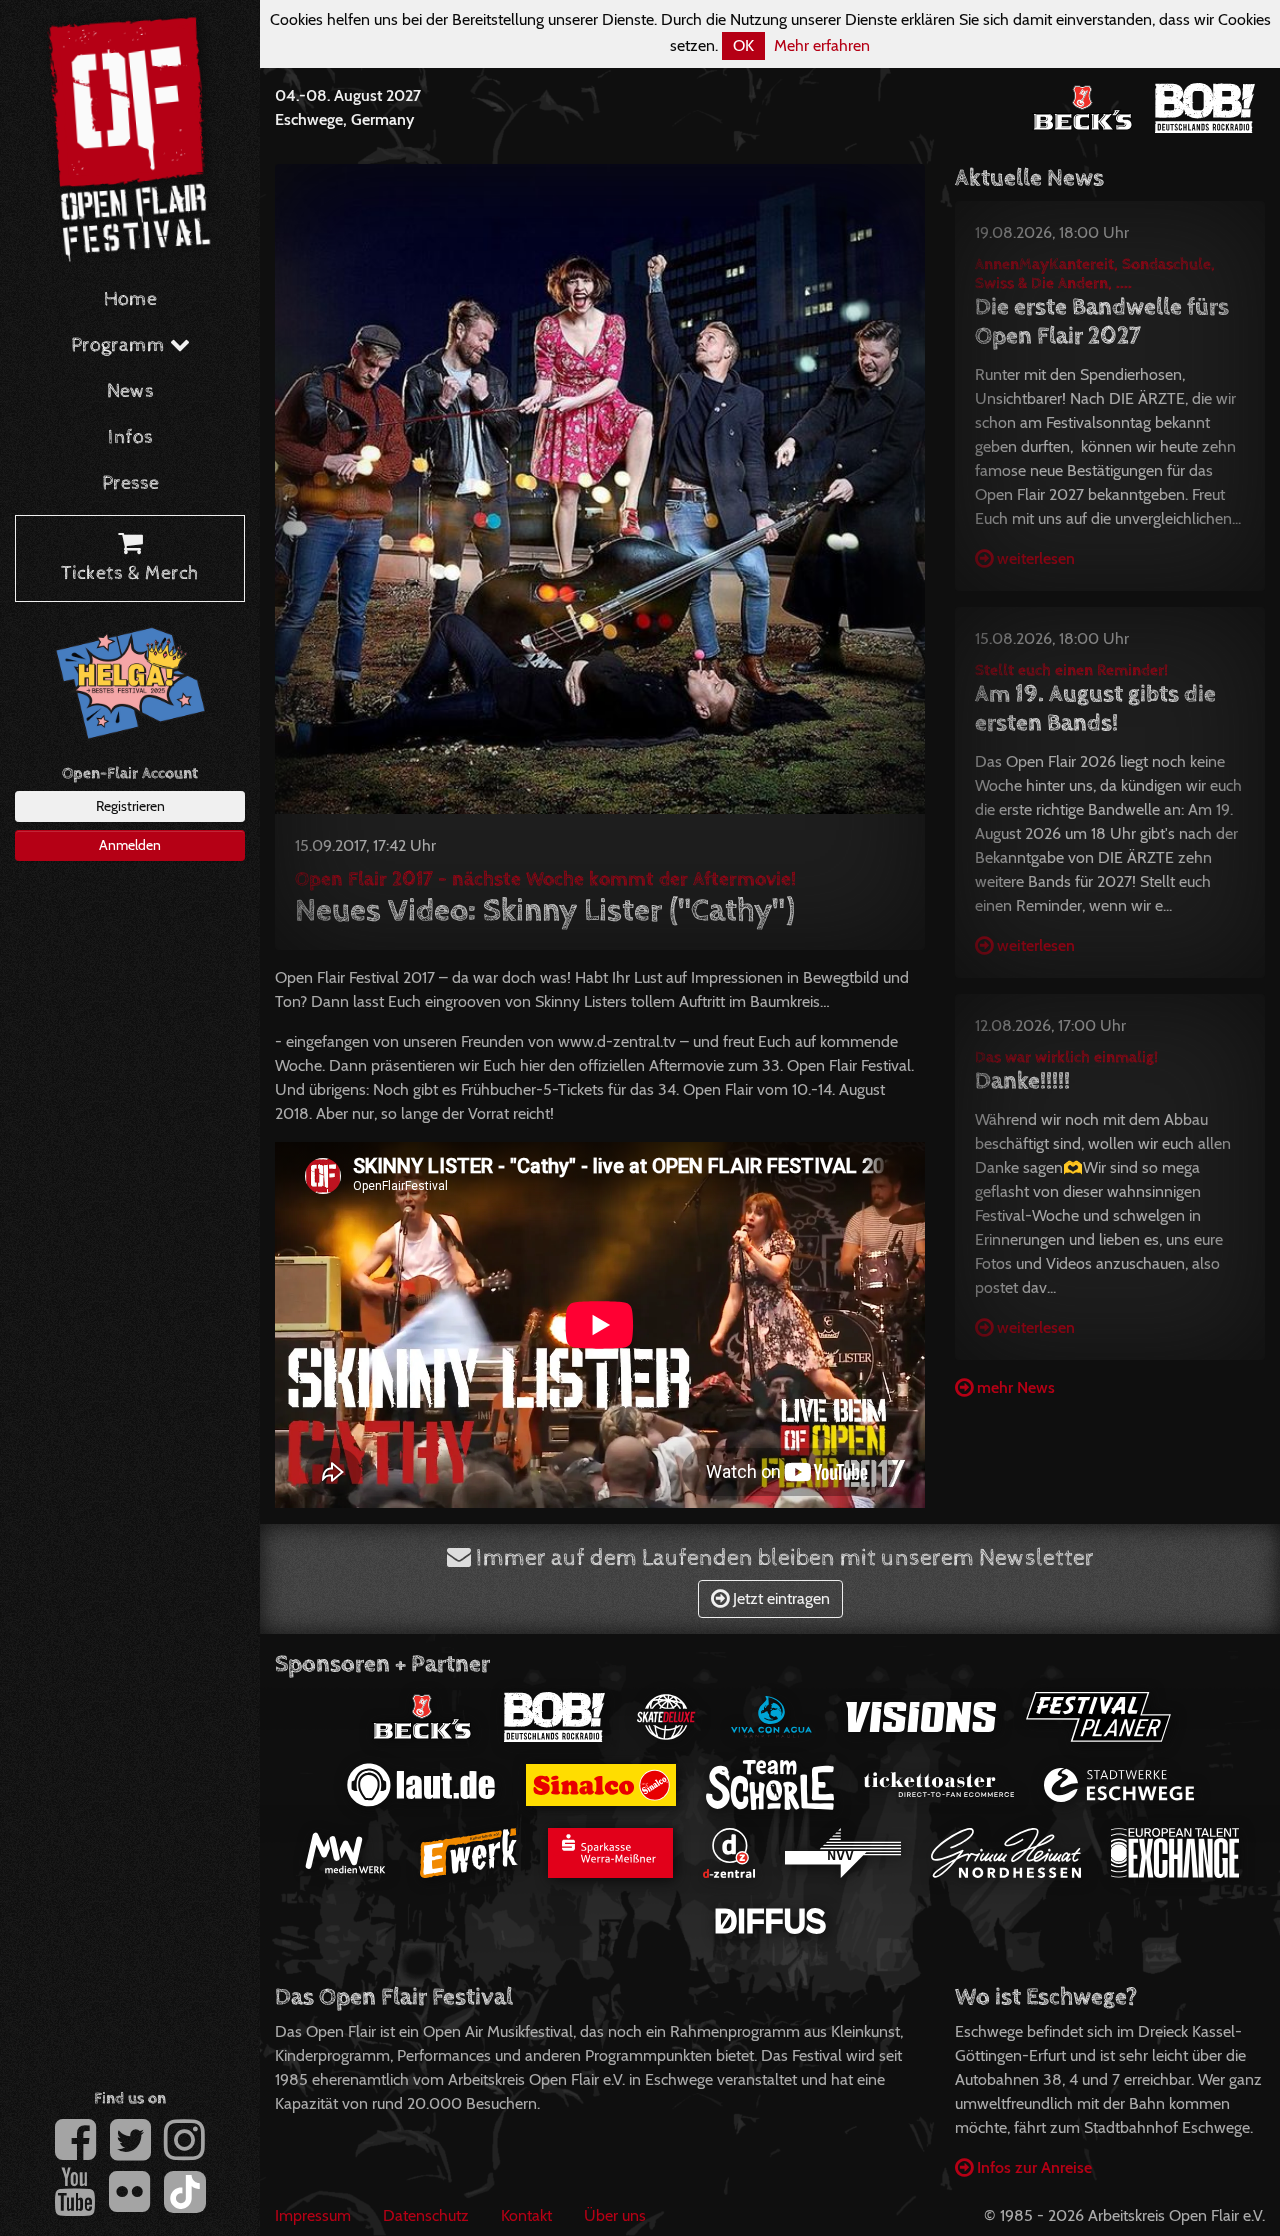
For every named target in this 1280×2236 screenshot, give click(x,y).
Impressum (313, 2215)
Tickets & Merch (130, 573)
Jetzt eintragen (779, 1598)
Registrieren (130, 806)
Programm (120, 345)
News (130, 391)
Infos (130, 437)
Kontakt (526, 2215)
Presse (130, 483)
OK (743, 45)
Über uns (615, 2215)
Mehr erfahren (822, 45)
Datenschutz (426, 2215)
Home (130, 299)
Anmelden (130, 845)
